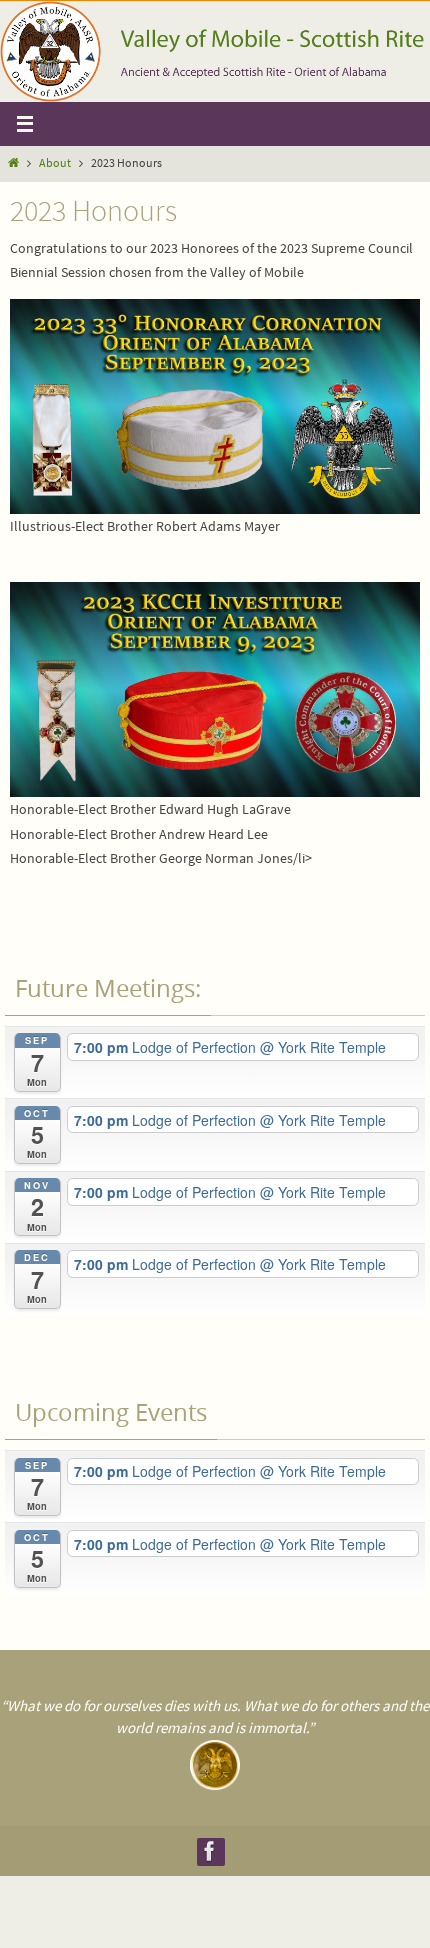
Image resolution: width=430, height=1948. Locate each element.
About (55, 163)
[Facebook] (210, 1851)
